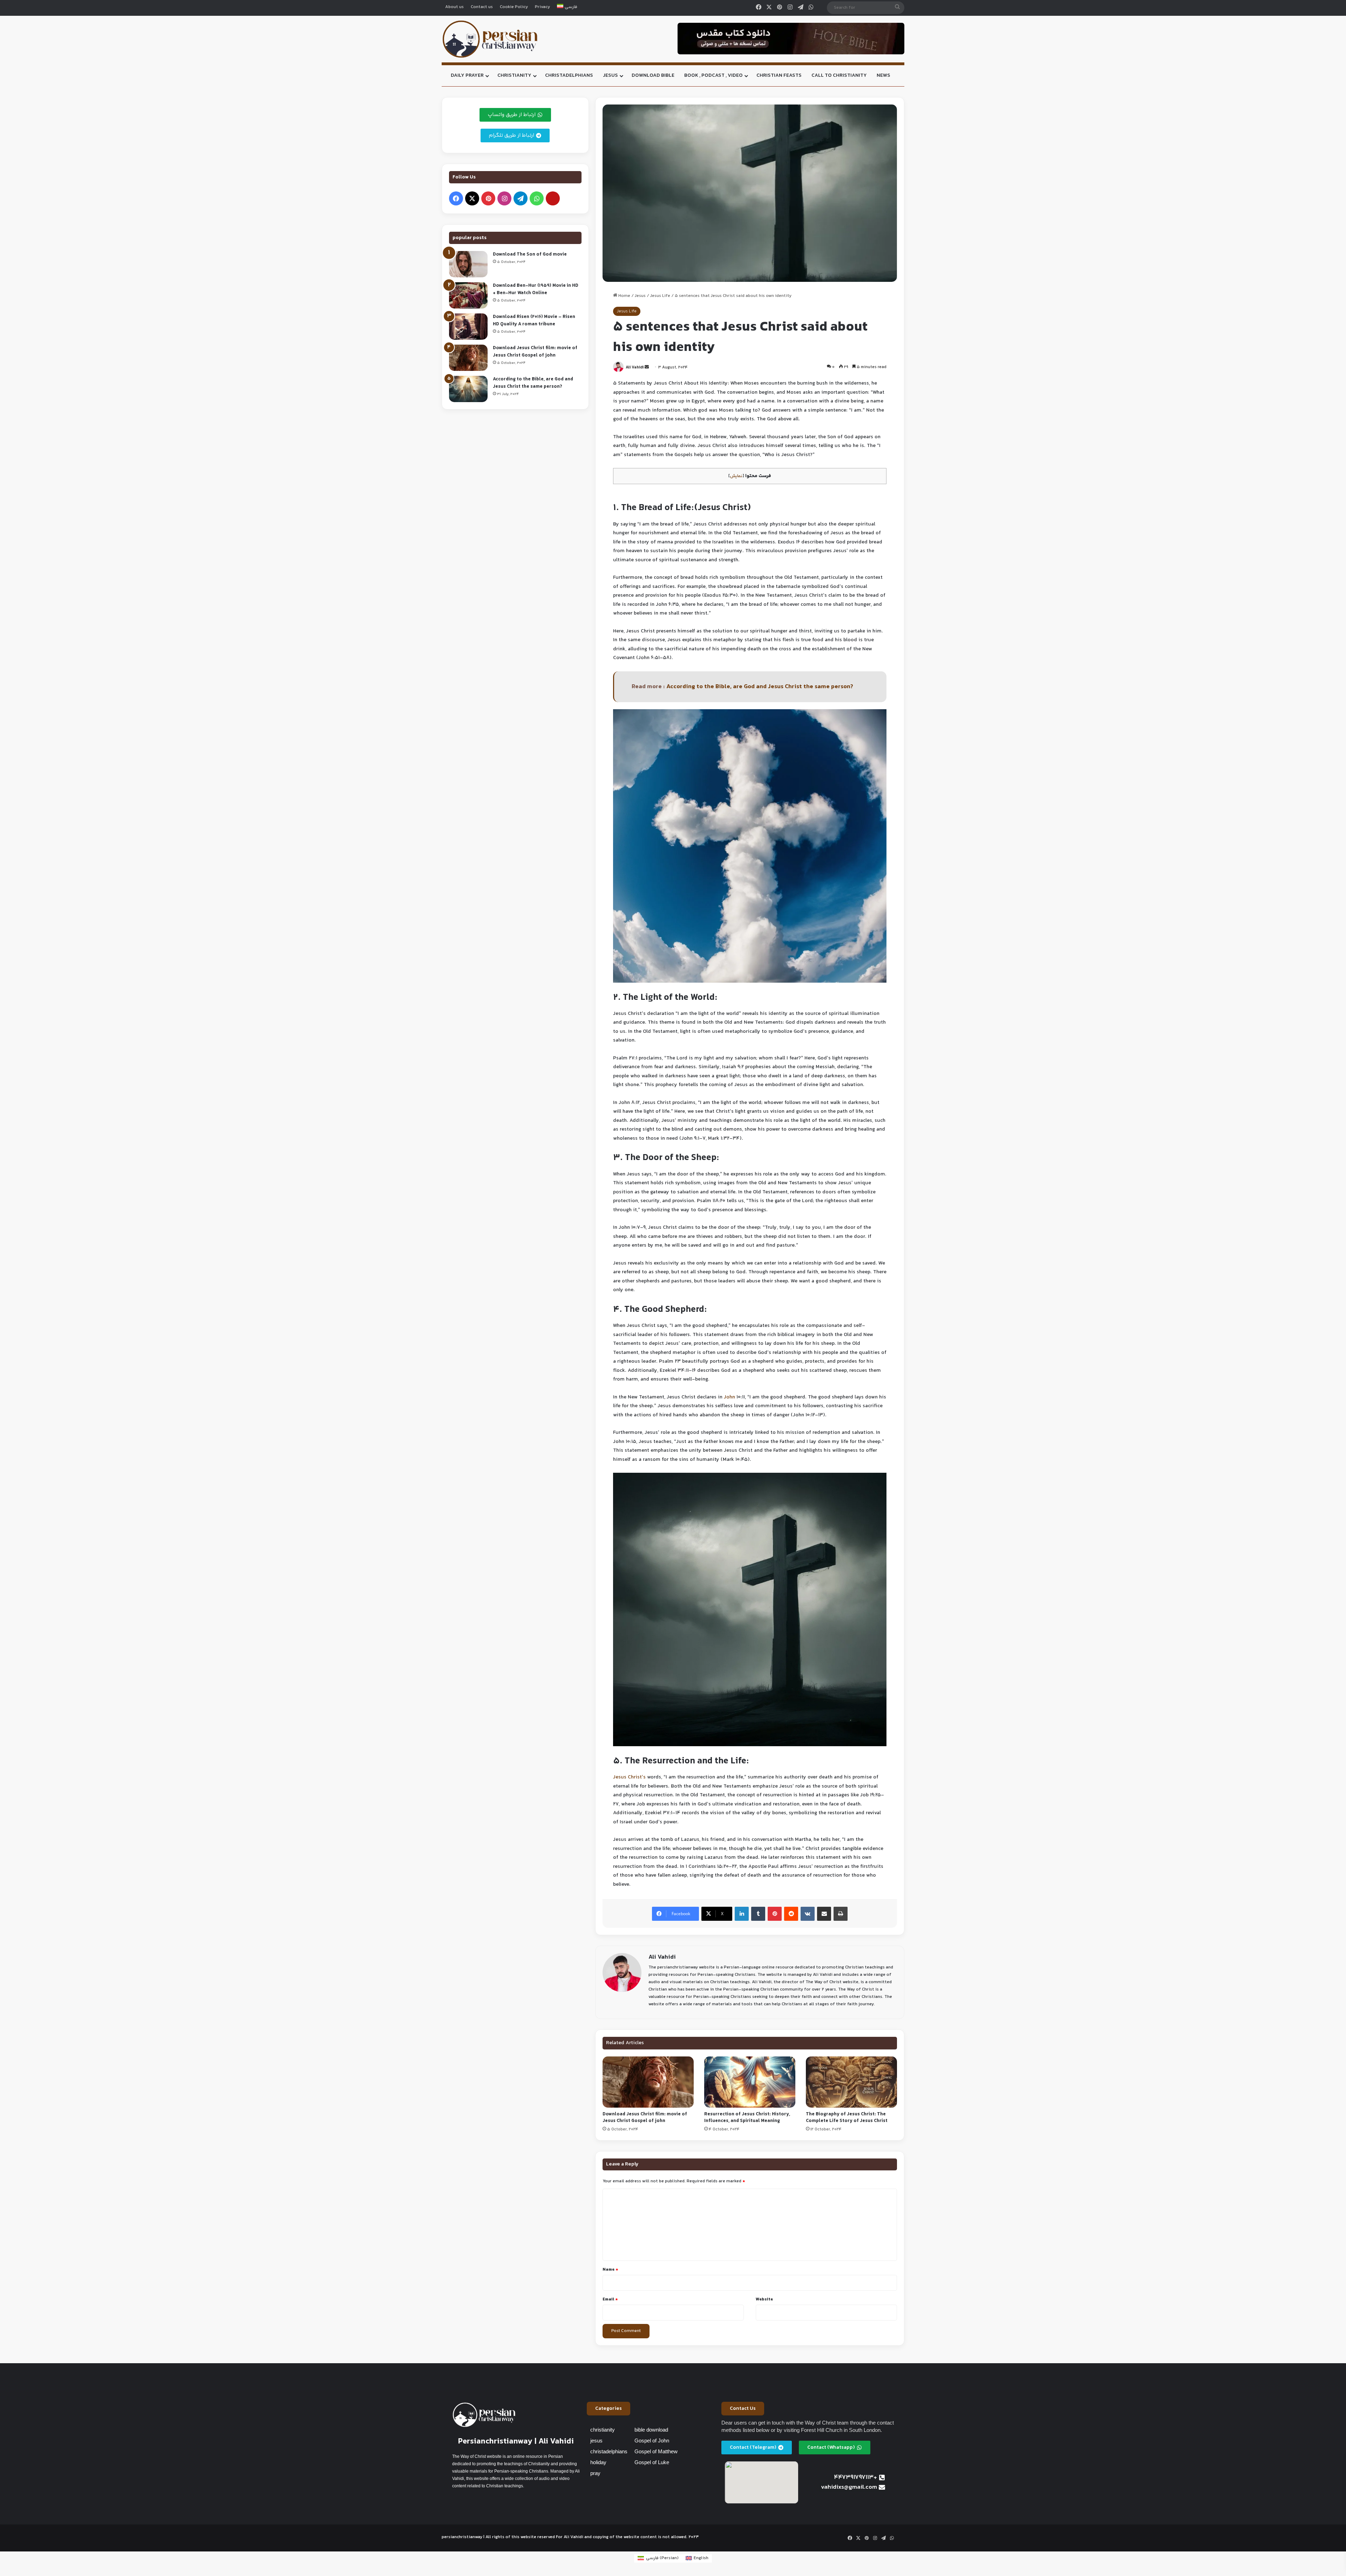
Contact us (482, 7)
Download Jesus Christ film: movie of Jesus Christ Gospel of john (645, 2118)
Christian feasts (779, 76)
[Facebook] (759, 8)
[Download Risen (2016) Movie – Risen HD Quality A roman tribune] (468, 327)
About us (454, 7)
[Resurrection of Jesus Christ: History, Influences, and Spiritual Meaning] (750, 2082)
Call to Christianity (839, 76)
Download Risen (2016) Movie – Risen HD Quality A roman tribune (534, 321)
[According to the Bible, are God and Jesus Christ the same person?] (468, 389)
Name (610, 2270)
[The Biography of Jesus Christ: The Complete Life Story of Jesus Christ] (851, 2082)
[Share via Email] (824, 1914)
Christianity (514, 76)
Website (764, 2299)
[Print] (841, 1914)
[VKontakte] (808, 1914)
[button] (609, 2409)
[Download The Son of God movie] (468, 264)
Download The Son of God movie (530, 255)
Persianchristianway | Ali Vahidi (516, 2442)
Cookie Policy (514, 7)
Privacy (542, 7)
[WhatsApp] (811, 8)
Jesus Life (660, 296)
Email (610, 2299)
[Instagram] (790, 8)
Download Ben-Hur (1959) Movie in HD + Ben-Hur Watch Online (536, 289)
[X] (769, 8)
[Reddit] (791, 1914)
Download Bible (653, 76)
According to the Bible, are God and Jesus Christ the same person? (760, 687)
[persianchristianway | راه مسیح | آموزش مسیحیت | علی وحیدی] (490, 39)
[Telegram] (801, 8)
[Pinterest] (780, 8)
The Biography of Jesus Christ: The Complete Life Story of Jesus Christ (847, 2118)
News (883, 76)
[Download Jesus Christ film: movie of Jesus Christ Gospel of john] (648, 2082)
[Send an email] (647, 368)
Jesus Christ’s (629, 1777)
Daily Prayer (467, 76)
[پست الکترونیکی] (553, 198)
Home (624, 296)
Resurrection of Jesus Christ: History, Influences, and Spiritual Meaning (747, 2118)
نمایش (736, 476)
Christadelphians (569, 76)
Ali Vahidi (635, 368)
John (729, 1397)
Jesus (610, 76)
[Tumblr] (758, 1914)
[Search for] (897, 8)
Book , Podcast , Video (713, 76)
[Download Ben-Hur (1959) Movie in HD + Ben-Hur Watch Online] (468, 295)
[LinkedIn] (742, 1914)
